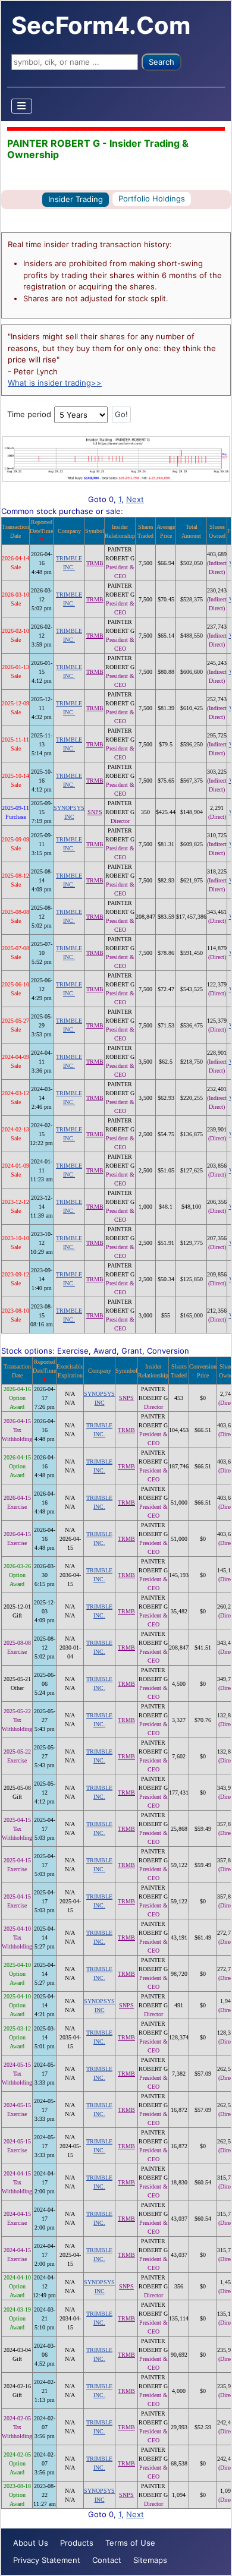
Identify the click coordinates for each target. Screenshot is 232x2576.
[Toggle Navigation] (22, 106)
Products (77, 2543)
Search (162, 62)
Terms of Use (130, 2543)
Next (135, 499)
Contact (107, 2560)
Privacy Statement (47, 2560)
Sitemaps (150, 2560)
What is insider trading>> (55, 383)
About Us (31, 2543)
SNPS (95, 812)
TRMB (95, 563)
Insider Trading (76, 199)
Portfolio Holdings (152, 198)
